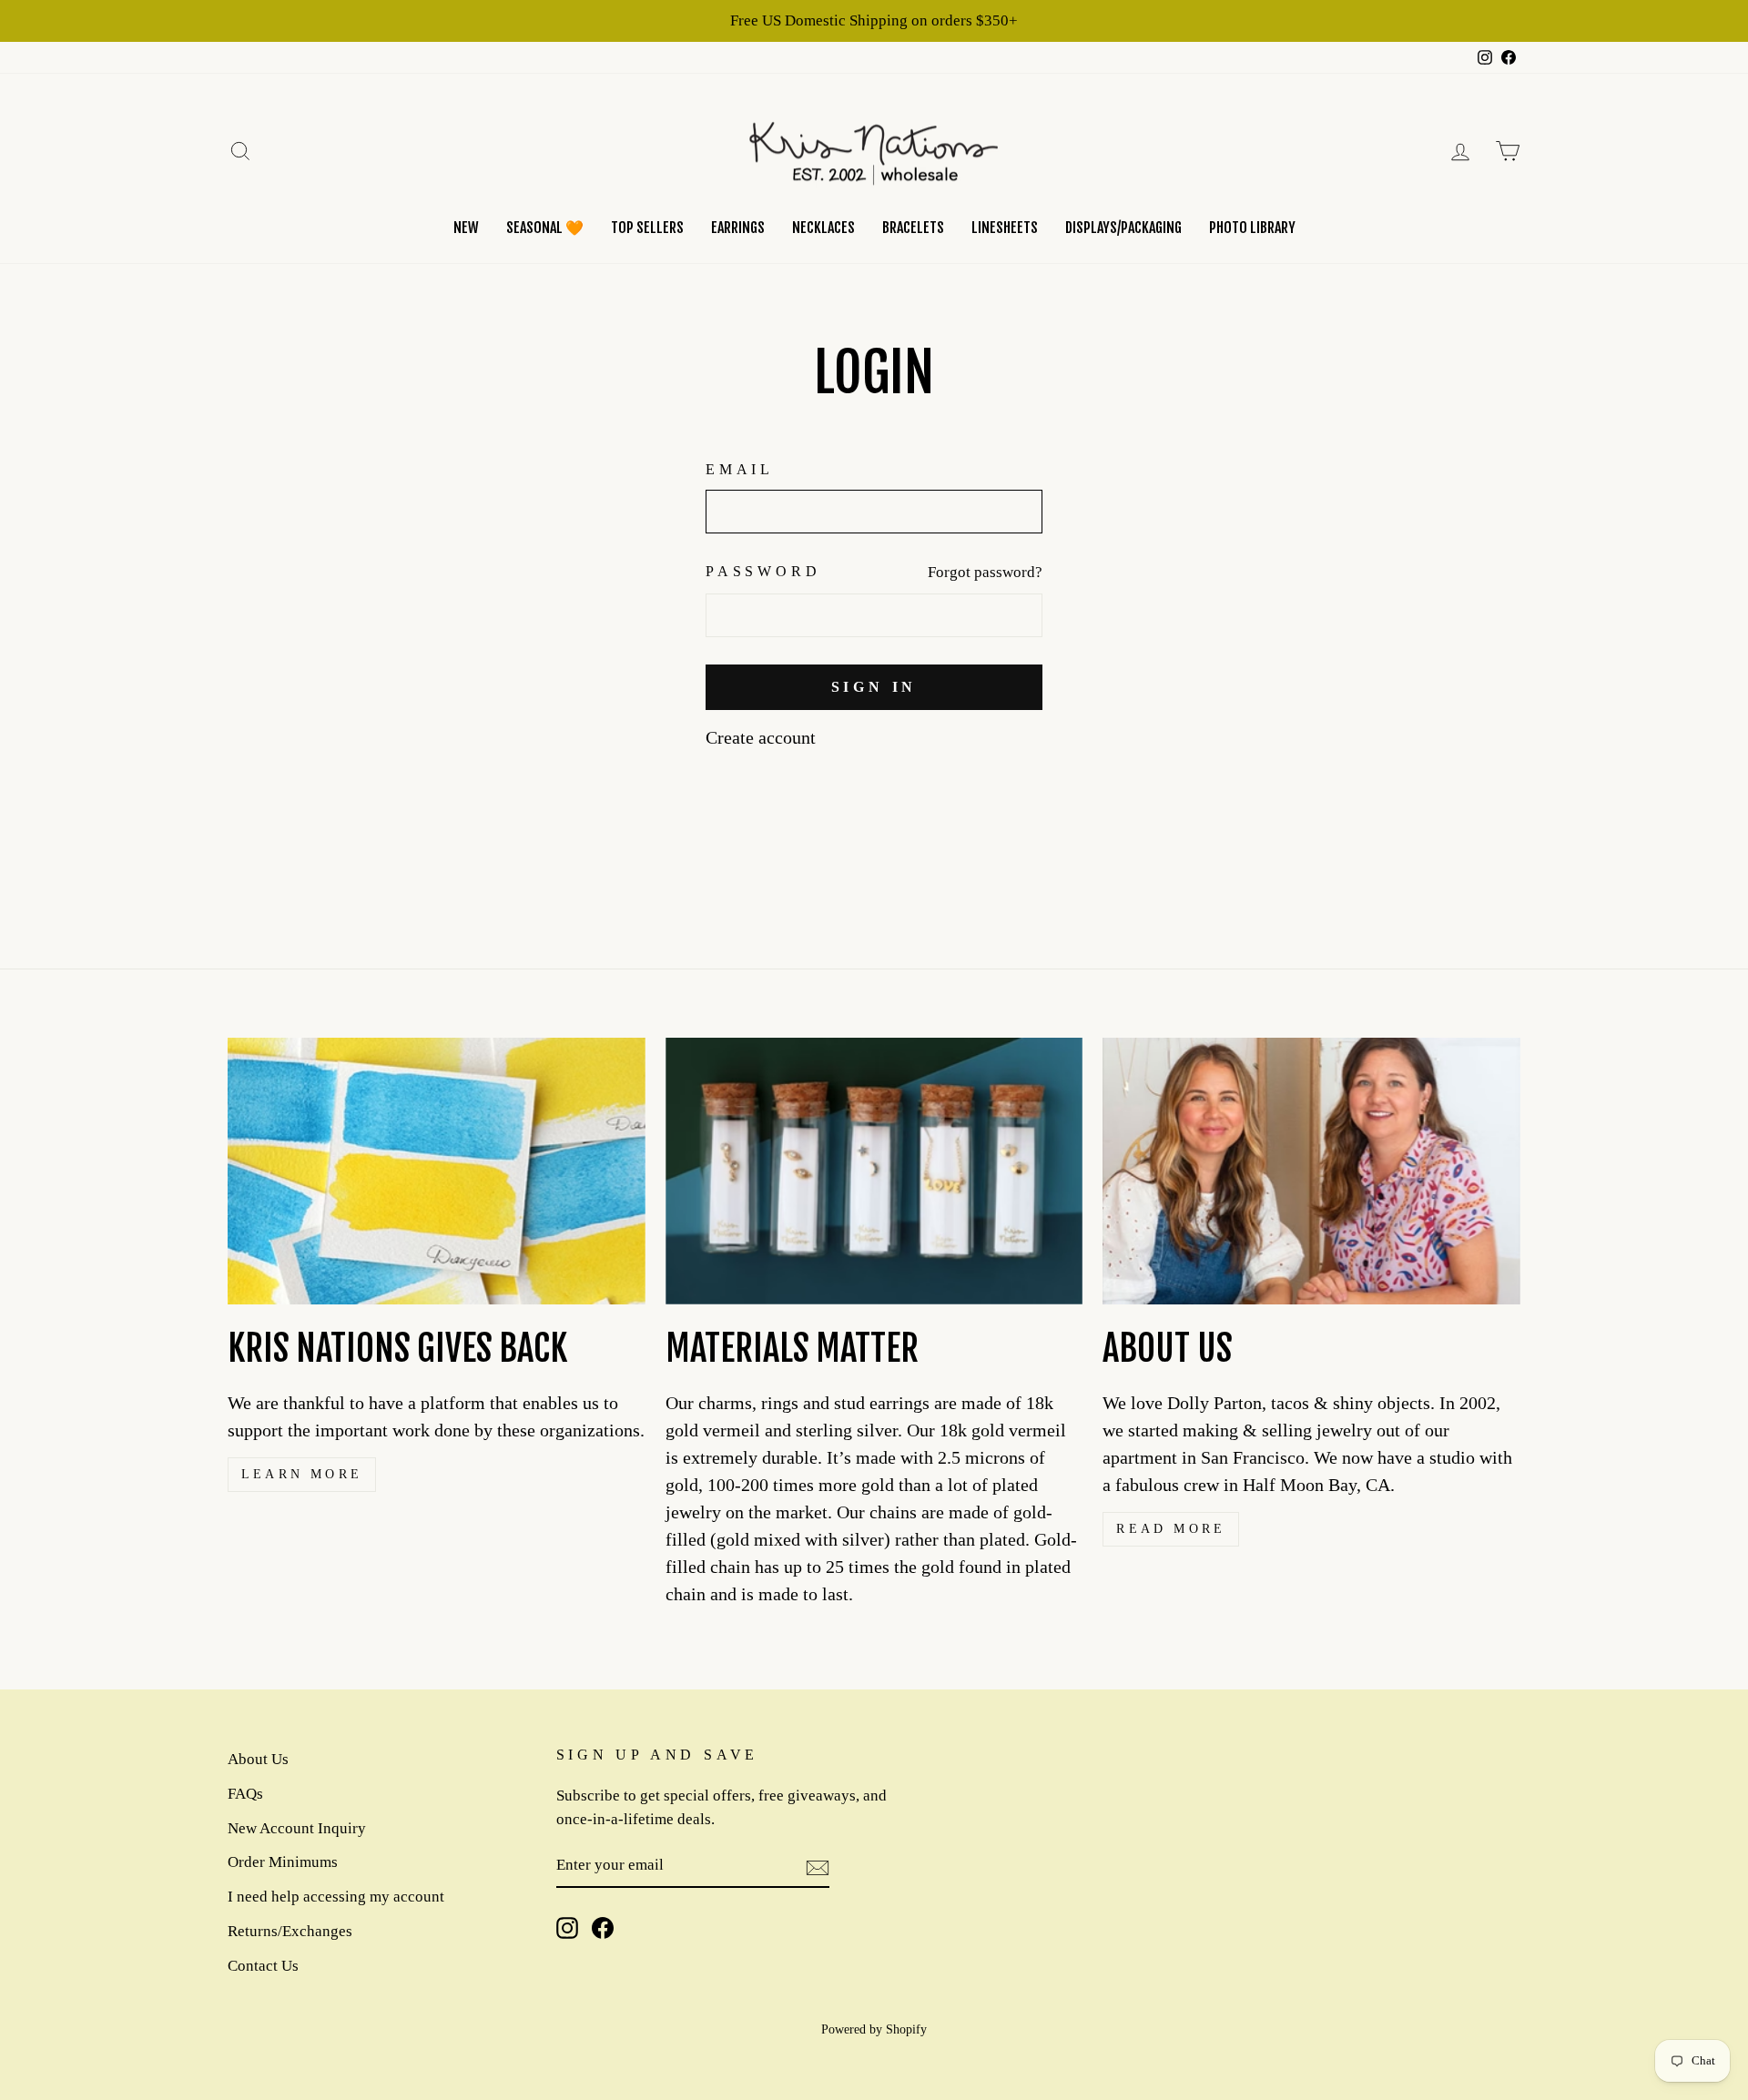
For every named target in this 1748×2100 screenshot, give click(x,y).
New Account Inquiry (297, 1828)
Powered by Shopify (874, 2029)
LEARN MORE (302, 1474)
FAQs (245, 1794)
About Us (258, 1759)
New (466, 228)
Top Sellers (647, 228)
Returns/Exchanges (290, 1931)
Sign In (874, 687)
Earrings (738, 228)
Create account (761, 737)
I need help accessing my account (336, 1897)
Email (740, 469)
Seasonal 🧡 (545, 228)
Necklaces (823, 228)
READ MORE (1171, 1529)
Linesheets (1005, 228)
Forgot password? (985, 572)
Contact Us (263, 1966)
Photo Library (1252, 228)
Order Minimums (283, 1862)
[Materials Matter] (874, 1171)
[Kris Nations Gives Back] (437, 1171)
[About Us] (1311, 1171)
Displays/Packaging (1123, 228)
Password (763, 571)
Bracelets (913, 228)
